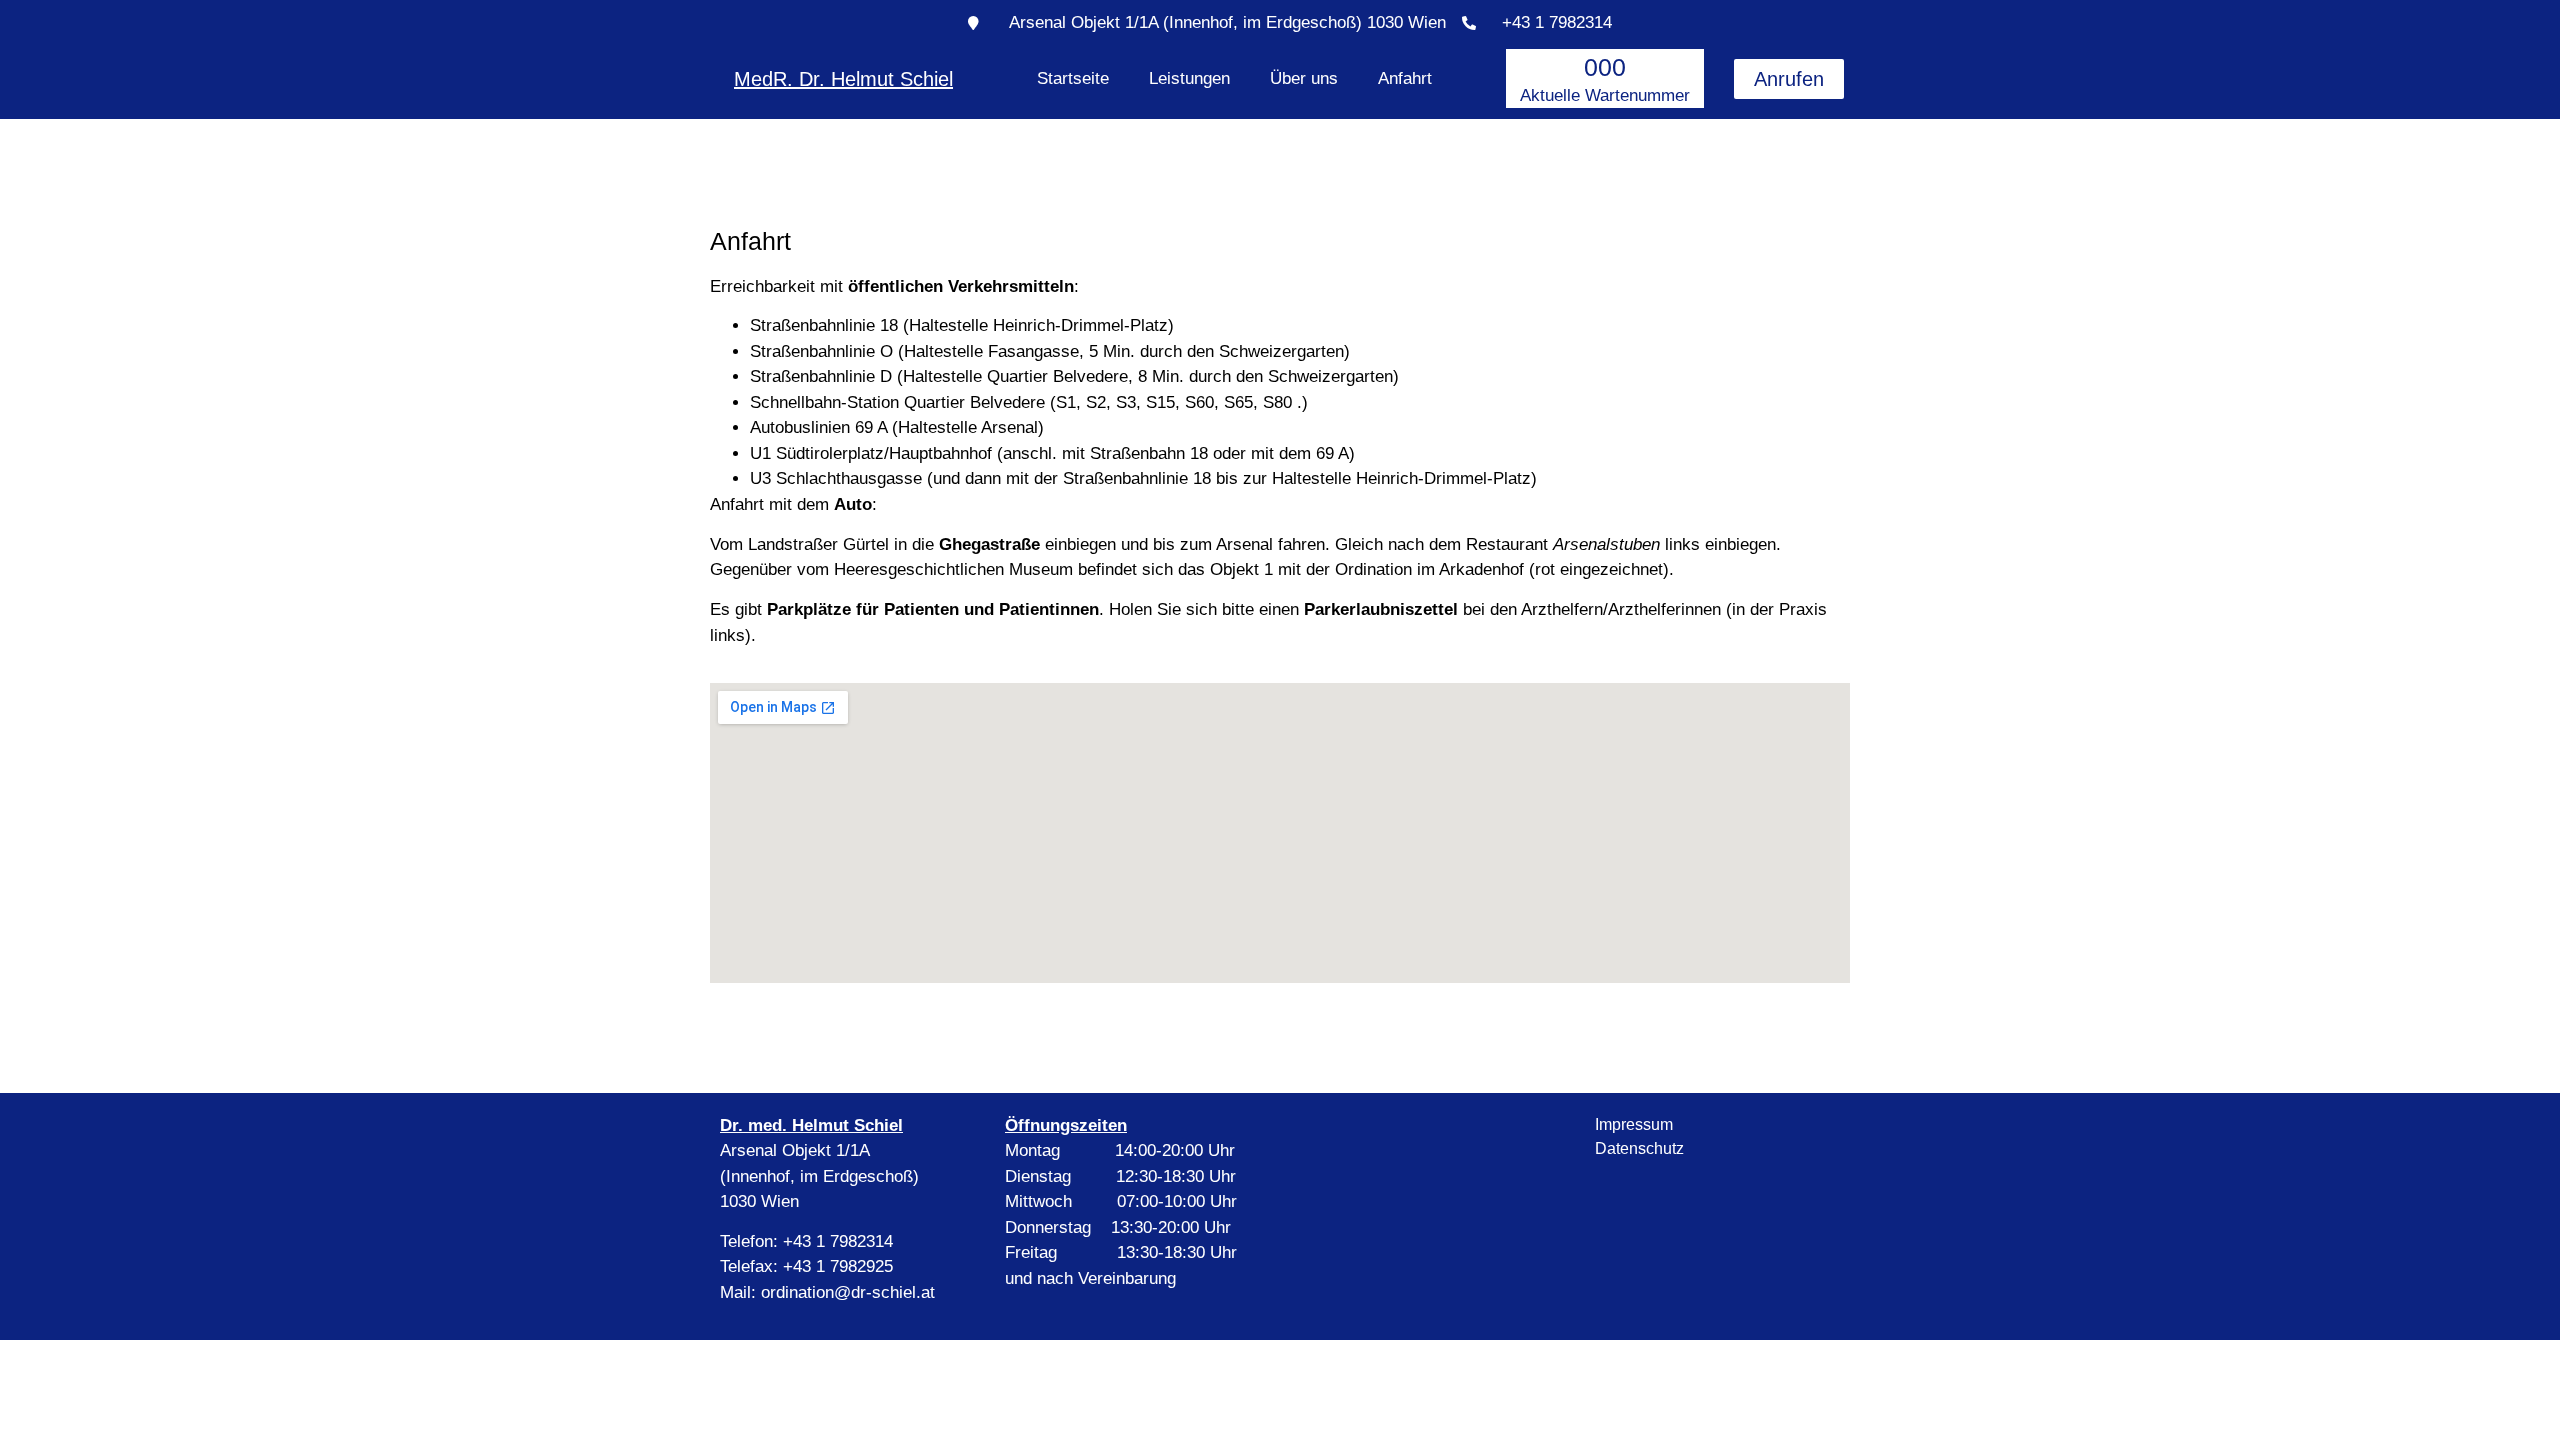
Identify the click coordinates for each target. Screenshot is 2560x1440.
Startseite (1073, 78)
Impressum (1634, 1124)
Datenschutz (1639, 1148)
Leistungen (1189, 78)
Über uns (1304, 78)
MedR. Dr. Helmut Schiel (843, 79)
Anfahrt (1405, 78)
